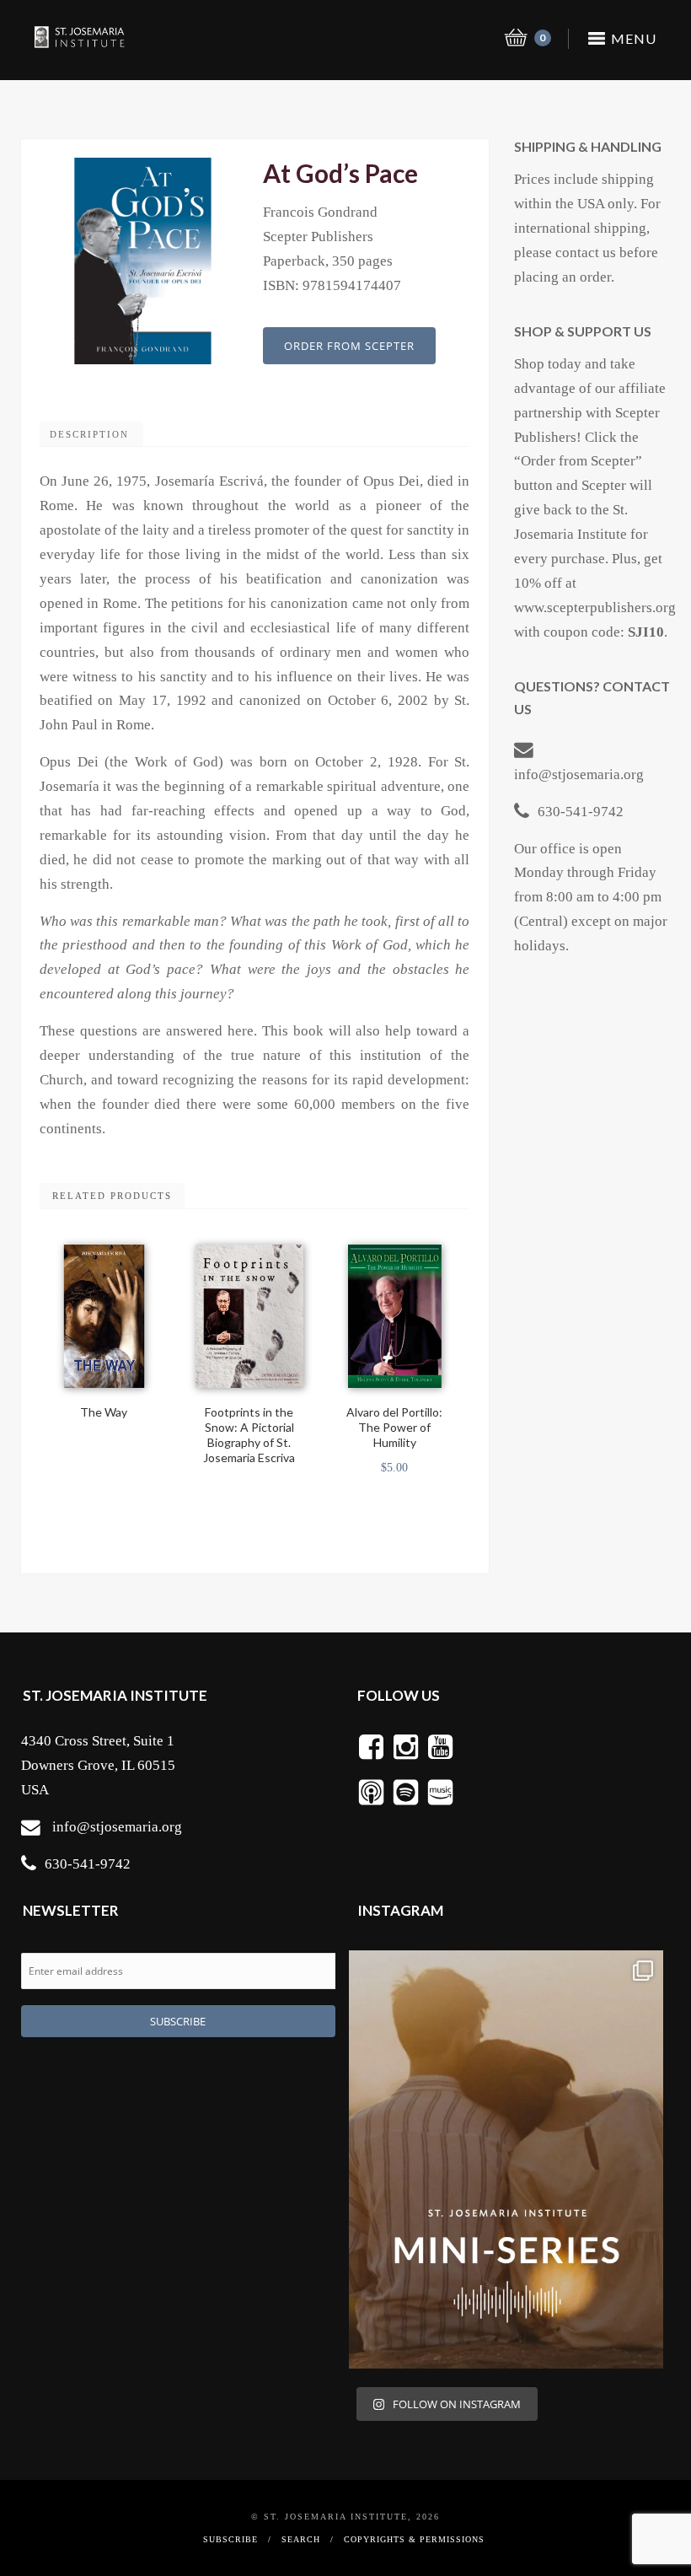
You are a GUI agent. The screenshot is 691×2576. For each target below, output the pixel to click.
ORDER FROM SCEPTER (349, 346)
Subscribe (230, 2539)
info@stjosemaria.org (579, 774)
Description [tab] (89, 434)
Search (301, 2539)
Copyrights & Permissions (414, 2539)
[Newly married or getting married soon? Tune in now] (506, 2159)
